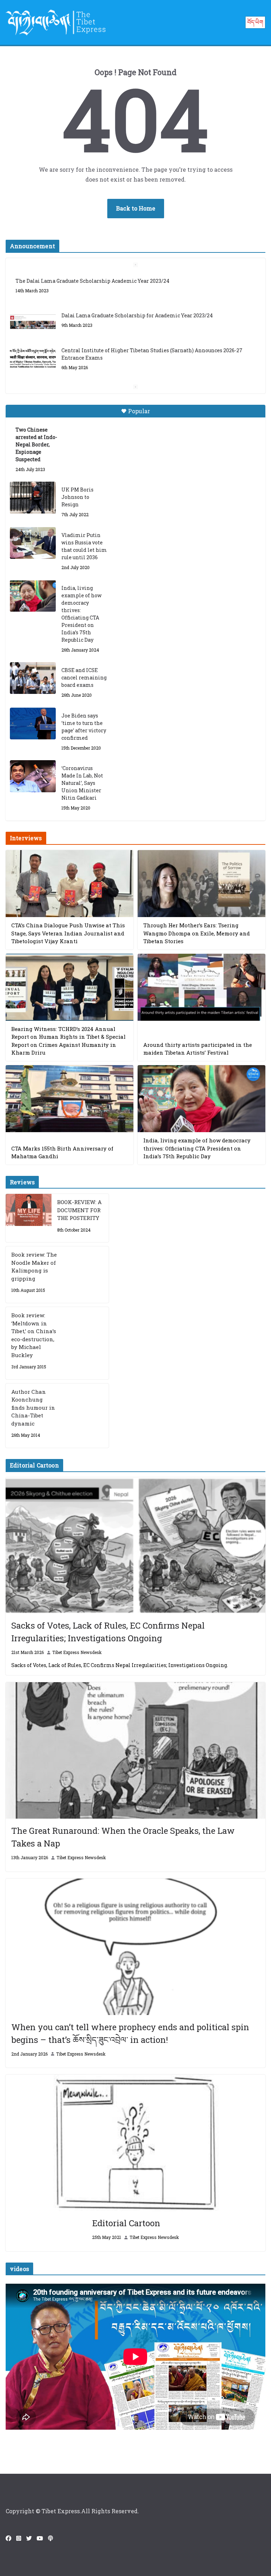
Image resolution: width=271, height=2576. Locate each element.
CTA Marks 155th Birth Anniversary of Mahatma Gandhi (62, 1152)
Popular (139, 411)
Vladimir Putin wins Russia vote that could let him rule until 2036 (84, 546)
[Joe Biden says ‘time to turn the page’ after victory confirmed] (33, 724)
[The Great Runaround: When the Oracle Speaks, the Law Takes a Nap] (135, 1750)
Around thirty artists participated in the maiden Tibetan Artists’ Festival (198, 1049)
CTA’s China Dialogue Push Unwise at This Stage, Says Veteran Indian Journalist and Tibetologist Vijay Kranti (68, 933)
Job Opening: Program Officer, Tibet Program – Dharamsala (136, 359)
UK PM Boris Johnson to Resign (77, 497)
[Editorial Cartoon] (135, 2143)
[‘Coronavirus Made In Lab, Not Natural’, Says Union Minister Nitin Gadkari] (33, 776)
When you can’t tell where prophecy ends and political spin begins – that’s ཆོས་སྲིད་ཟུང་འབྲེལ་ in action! (130, 2033)
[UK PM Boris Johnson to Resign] (33, 498)
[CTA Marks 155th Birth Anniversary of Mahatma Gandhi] (70, 1099)
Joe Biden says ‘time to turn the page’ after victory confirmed (84, 727)
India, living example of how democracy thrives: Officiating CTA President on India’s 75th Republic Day (82, 614)
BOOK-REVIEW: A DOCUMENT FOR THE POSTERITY (79, 1210)
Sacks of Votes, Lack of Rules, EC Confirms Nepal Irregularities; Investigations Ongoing (108, 1632)
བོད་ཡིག (255, 22)
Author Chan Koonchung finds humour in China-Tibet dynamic (33, 1408)
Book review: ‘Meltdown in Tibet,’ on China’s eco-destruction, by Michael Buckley (34, 1335)
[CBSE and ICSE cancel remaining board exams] (33, 678)
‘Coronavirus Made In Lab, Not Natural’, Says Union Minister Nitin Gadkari (82, 783)
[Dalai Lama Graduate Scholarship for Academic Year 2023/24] (33, 289)
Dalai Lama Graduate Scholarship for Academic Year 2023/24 (137, 282)
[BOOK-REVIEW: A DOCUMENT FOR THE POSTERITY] (29, 1218)
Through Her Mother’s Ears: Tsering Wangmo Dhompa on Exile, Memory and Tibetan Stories (197, 933)
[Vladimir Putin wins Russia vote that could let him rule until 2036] (33, 543)
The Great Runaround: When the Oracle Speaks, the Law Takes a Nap (123, 1837)
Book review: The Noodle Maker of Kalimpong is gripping (34, 1266)
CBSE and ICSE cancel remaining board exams (84, 677)
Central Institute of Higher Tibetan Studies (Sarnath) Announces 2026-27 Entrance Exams (152, 321)
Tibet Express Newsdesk (77, 1652)
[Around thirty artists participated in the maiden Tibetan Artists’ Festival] (201, 987)
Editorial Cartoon (126, 2223)
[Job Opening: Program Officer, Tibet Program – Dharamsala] (33, 366)
